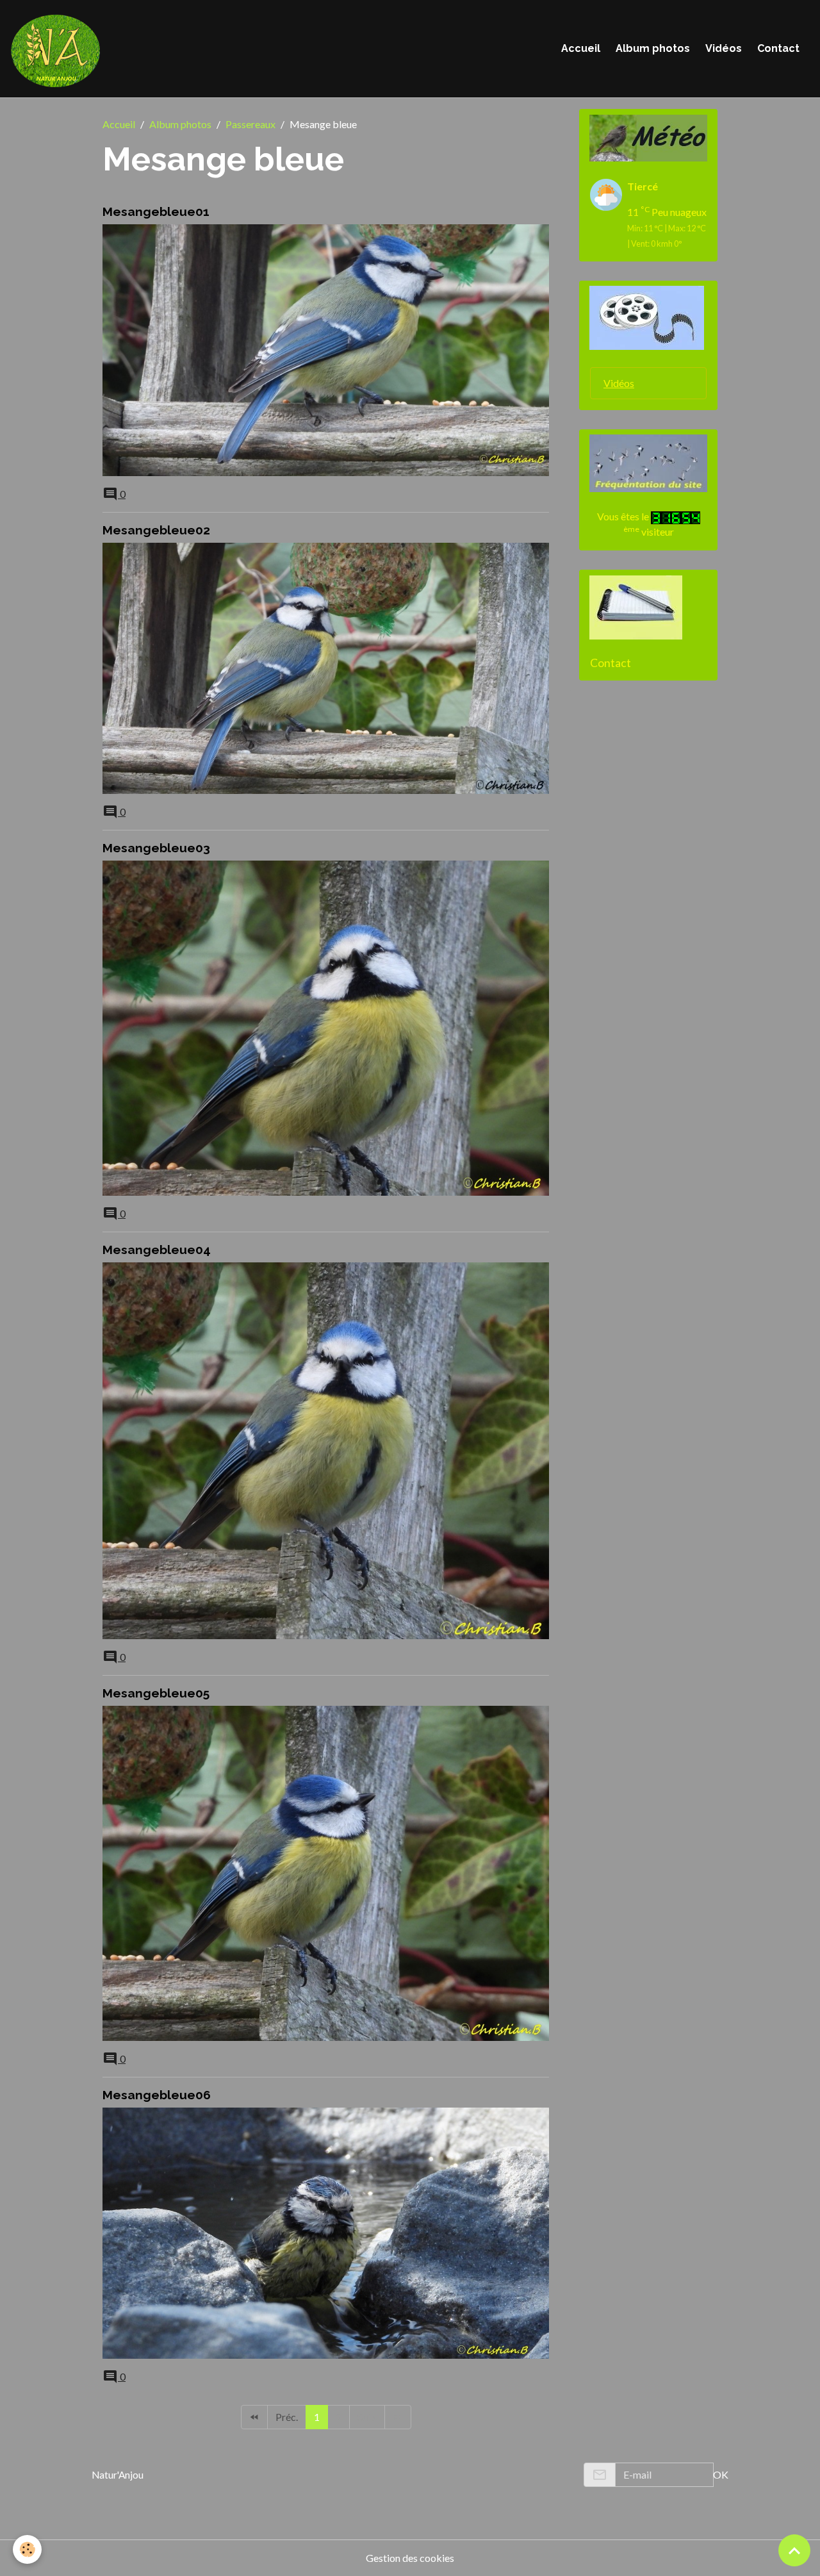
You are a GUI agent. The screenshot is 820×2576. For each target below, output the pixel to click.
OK (721, 2474)
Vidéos (724, 48)
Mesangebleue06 (157, 2095)
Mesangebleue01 (156, 211)
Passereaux (250, 124)
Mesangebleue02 (156, 530)
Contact (778, 48)
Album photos (653, 48)
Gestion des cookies (410, 2558)
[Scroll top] (794, 2550)
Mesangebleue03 (156, 848)
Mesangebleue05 (156, 1693)
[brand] (58, 49)
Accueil (581, 48)
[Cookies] (27, 2549)
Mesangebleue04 (157, 1250)
